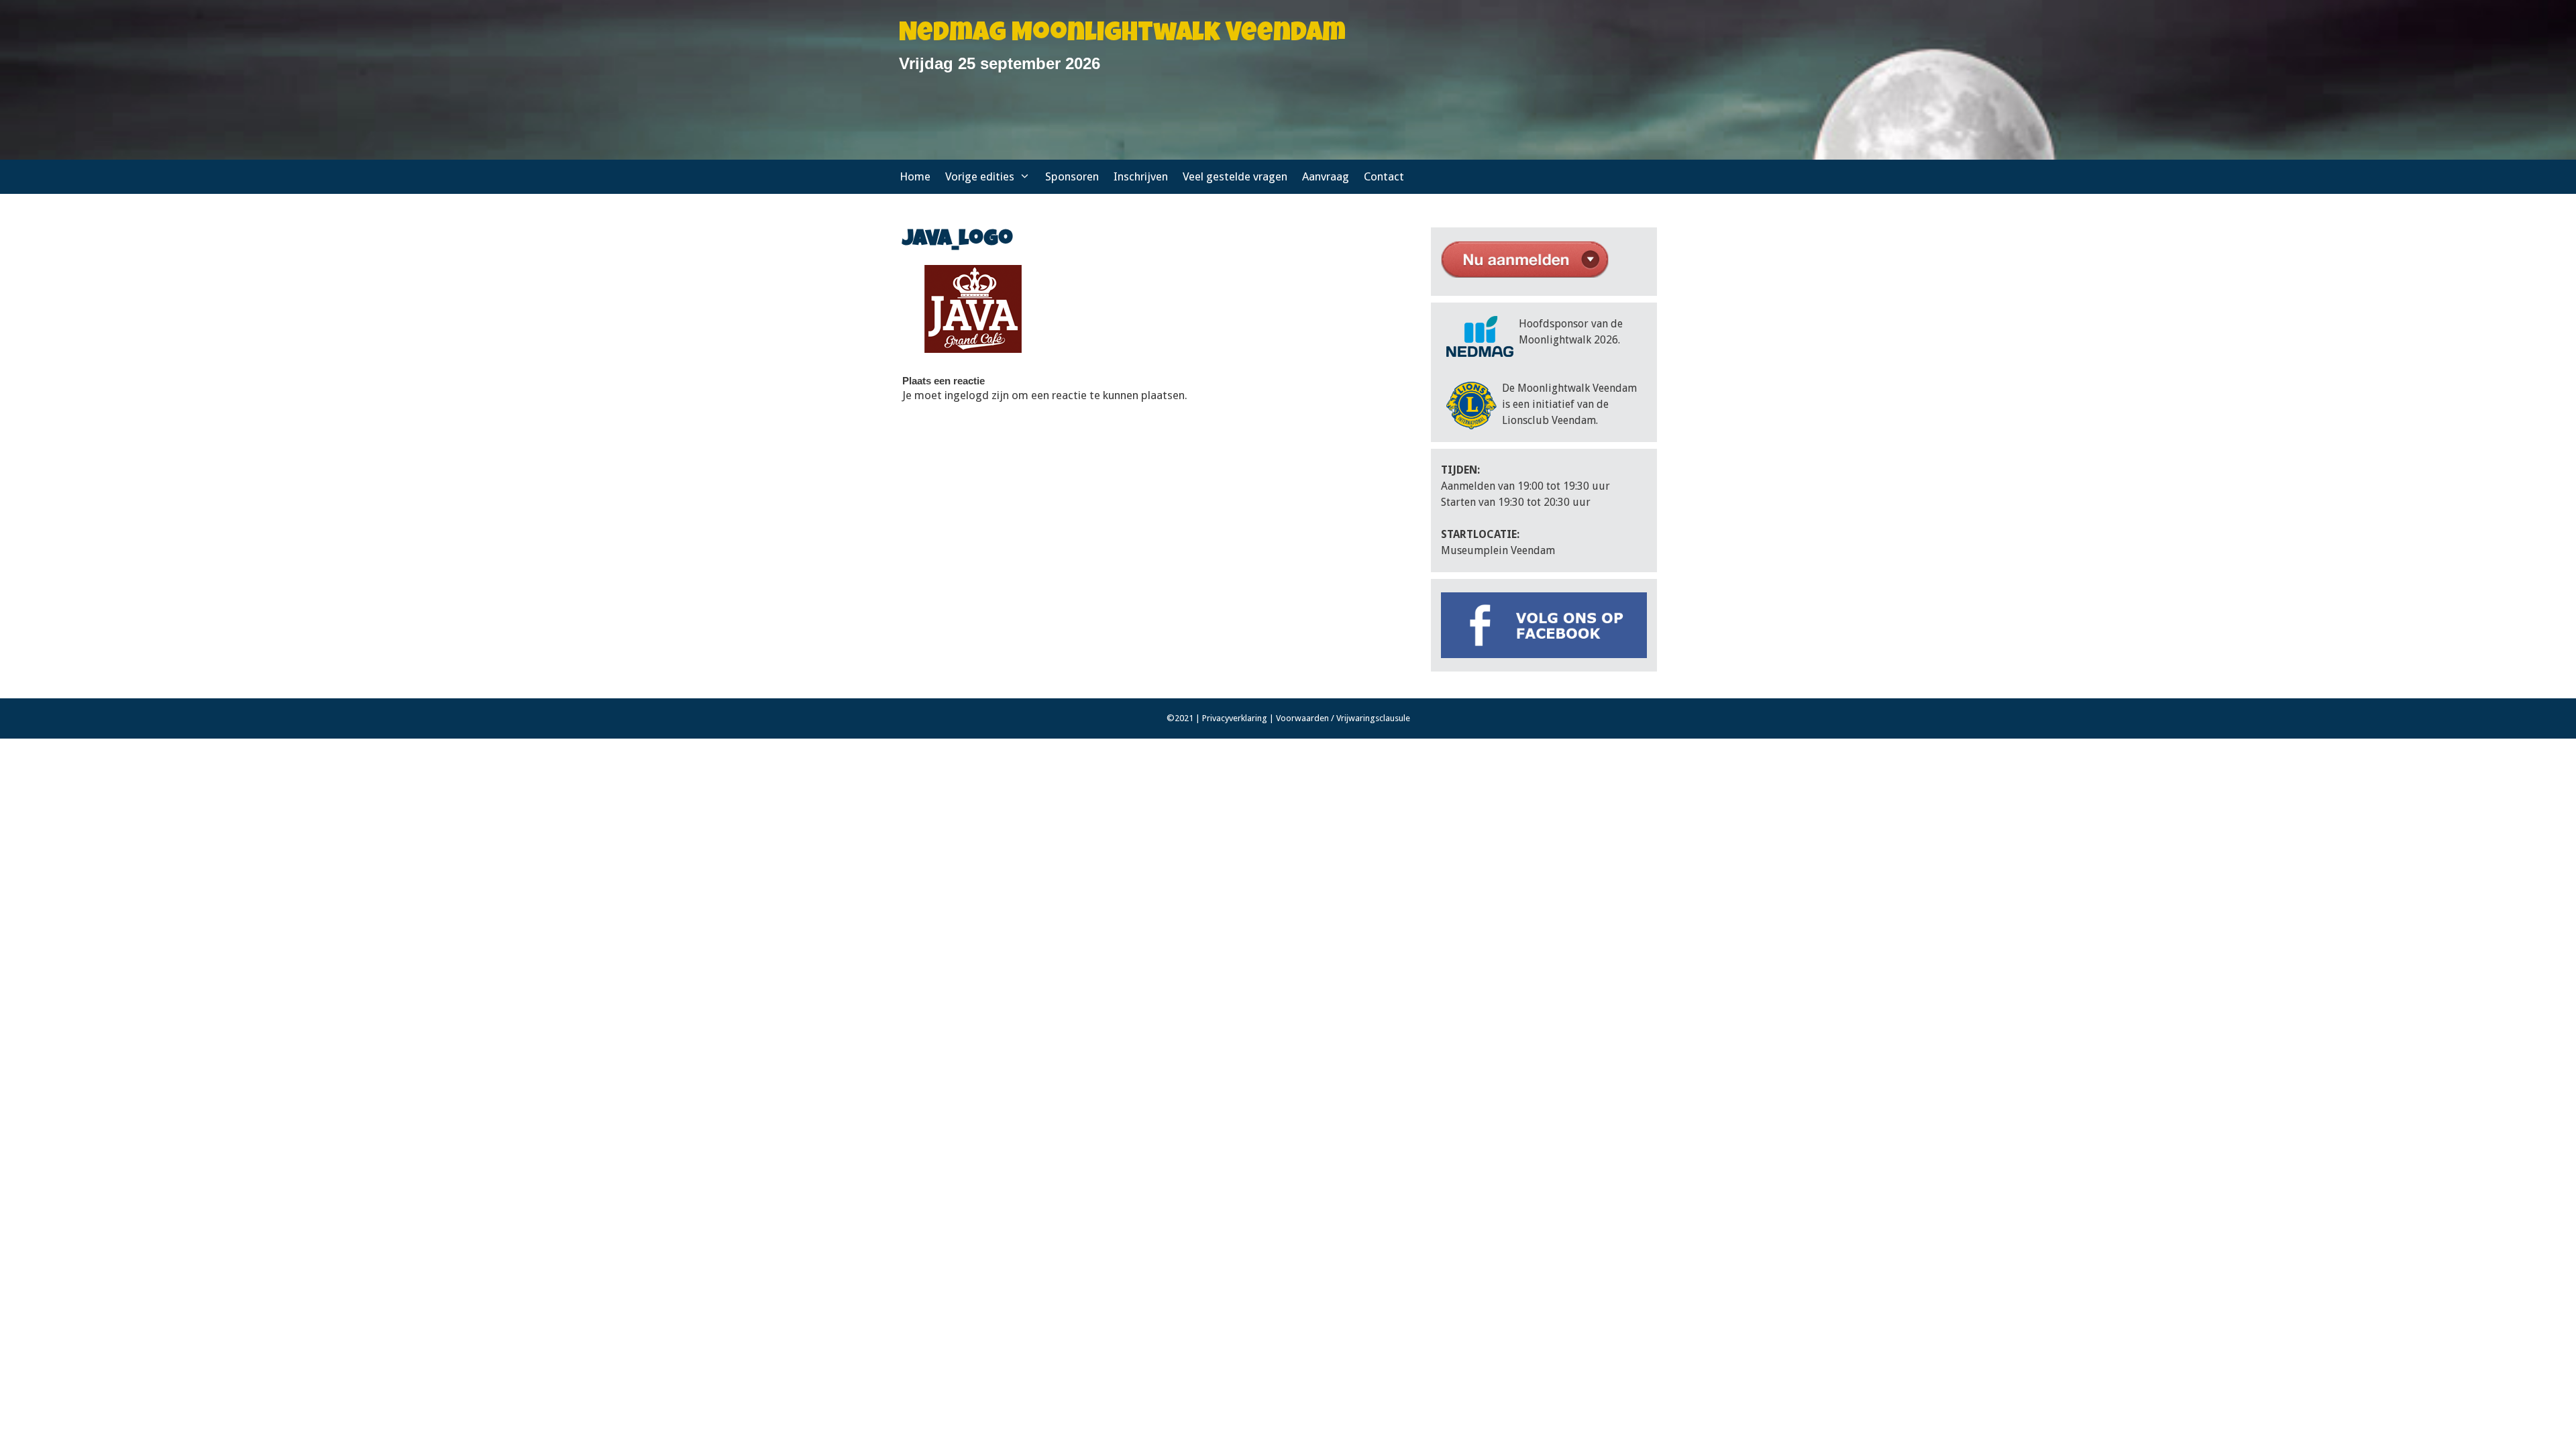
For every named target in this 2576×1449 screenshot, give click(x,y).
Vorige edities (980, 176)
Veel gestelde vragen (1235, 176)
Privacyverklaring (1235, 718)
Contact (1384, 176)
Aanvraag (1326, 176)
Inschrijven (1141, 176)
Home (915, 176)
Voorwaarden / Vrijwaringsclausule (1343, 718)
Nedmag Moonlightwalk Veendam (1122, 35)
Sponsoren (1072, 176)
